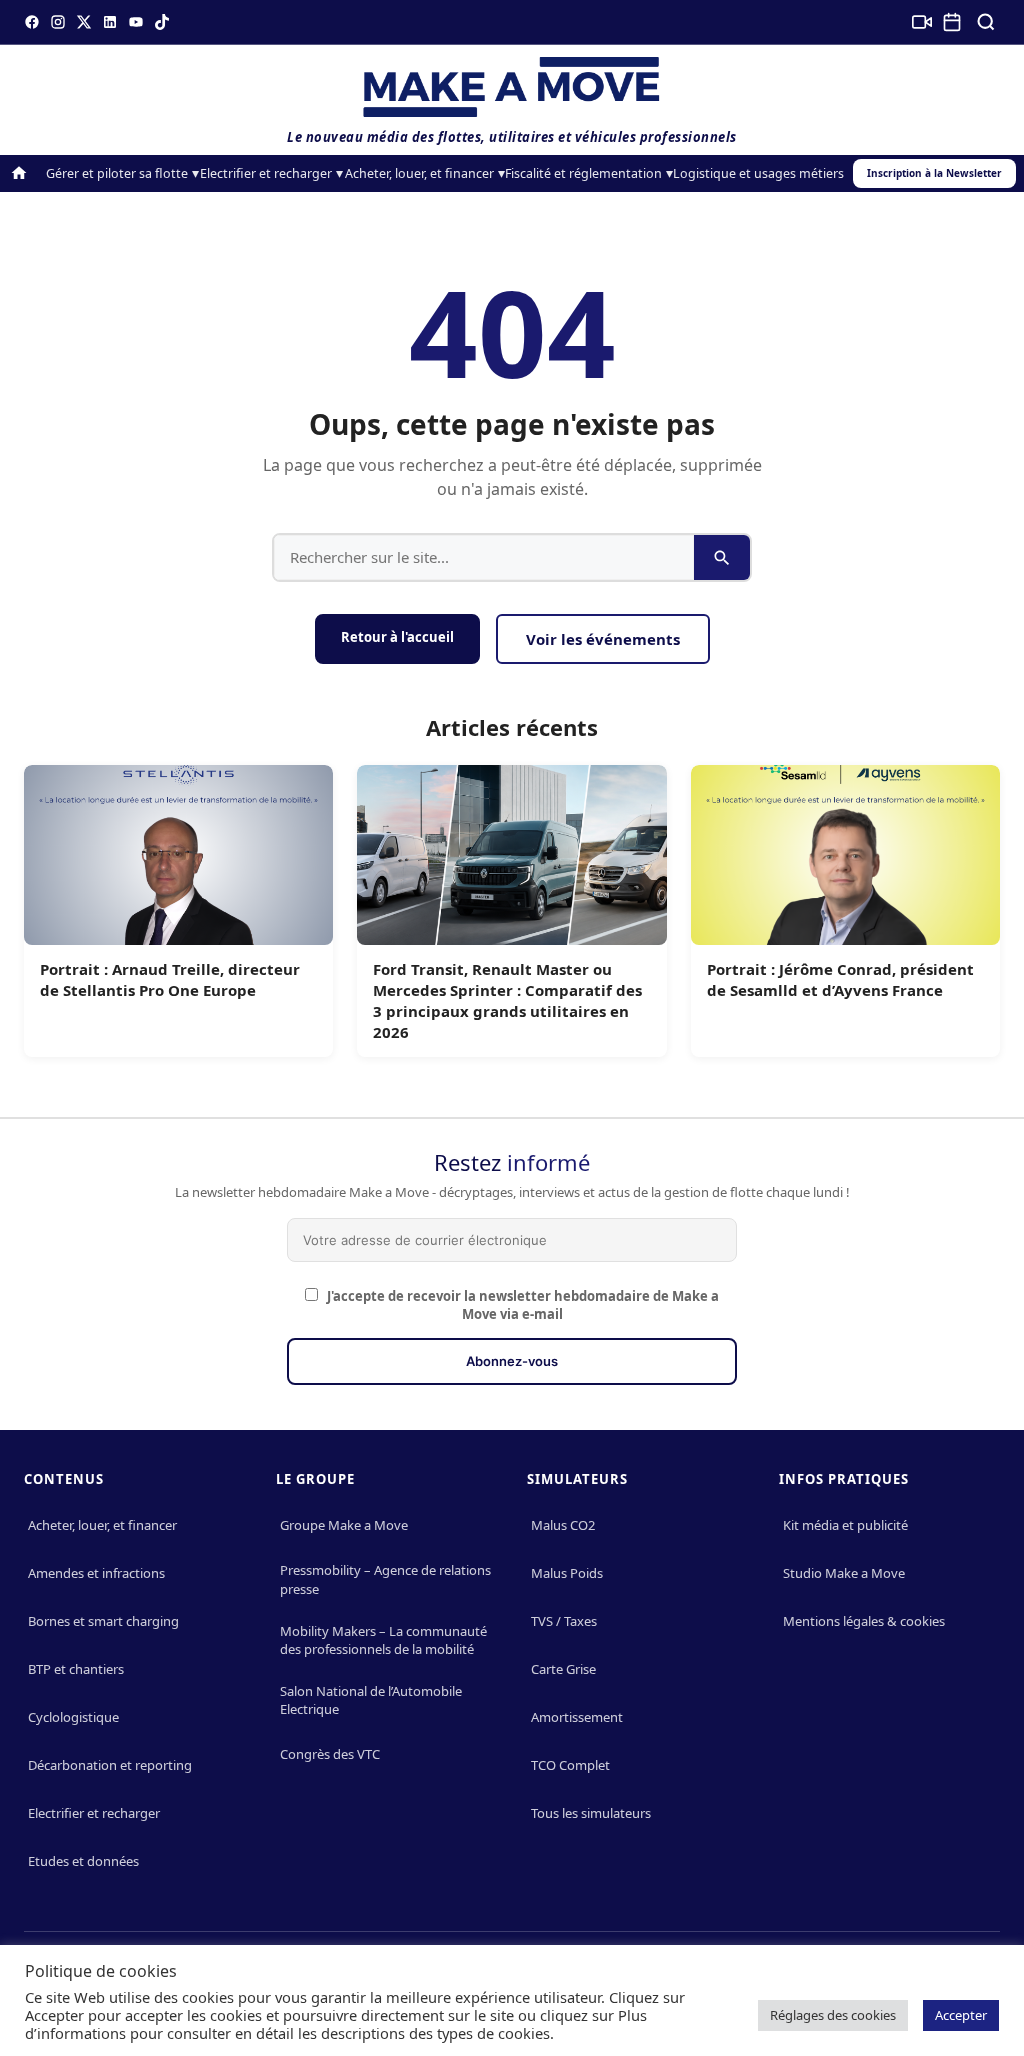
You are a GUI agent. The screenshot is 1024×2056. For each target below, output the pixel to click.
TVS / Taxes (564, 1621)
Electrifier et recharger (266, 173)
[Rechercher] (986, 22)
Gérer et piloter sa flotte (117, 173)
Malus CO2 (563, 1525)
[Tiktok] (162, 22)
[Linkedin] (110, 22)
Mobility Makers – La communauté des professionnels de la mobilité (383, 1640)
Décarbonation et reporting (110, 1765)
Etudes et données (83, 1861)
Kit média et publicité (845, 1525)
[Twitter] (84, 22)
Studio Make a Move (844, 1573)
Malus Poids (567, 1573)
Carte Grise (563, 1669)
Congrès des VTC (330, 1754)
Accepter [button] (961, 2015)
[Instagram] (58, 22)
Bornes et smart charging (103, 1621)
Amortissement (577, 1717)
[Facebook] (32, 22)
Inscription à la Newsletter (934, 173)
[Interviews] (922, 22)
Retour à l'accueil (397, 637)
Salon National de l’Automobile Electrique (371, 1700)
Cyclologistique (73, 1717)
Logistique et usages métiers (758, 173)
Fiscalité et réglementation (583, 173)
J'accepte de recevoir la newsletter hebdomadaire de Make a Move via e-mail (521, 1305)
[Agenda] (952, 22)
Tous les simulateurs (591, 1813)
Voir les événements (603, 639)
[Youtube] (136, 22)
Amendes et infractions (96, 1573)
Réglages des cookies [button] (833, 2015)
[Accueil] (19, 173)
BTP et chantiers (76, 1669)
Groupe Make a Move (344, 1525)
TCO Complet (570, 1765)
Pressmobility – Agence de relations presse (385, 1579)
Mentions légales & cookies (864, 1621)
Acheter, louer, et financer (419, 173)
